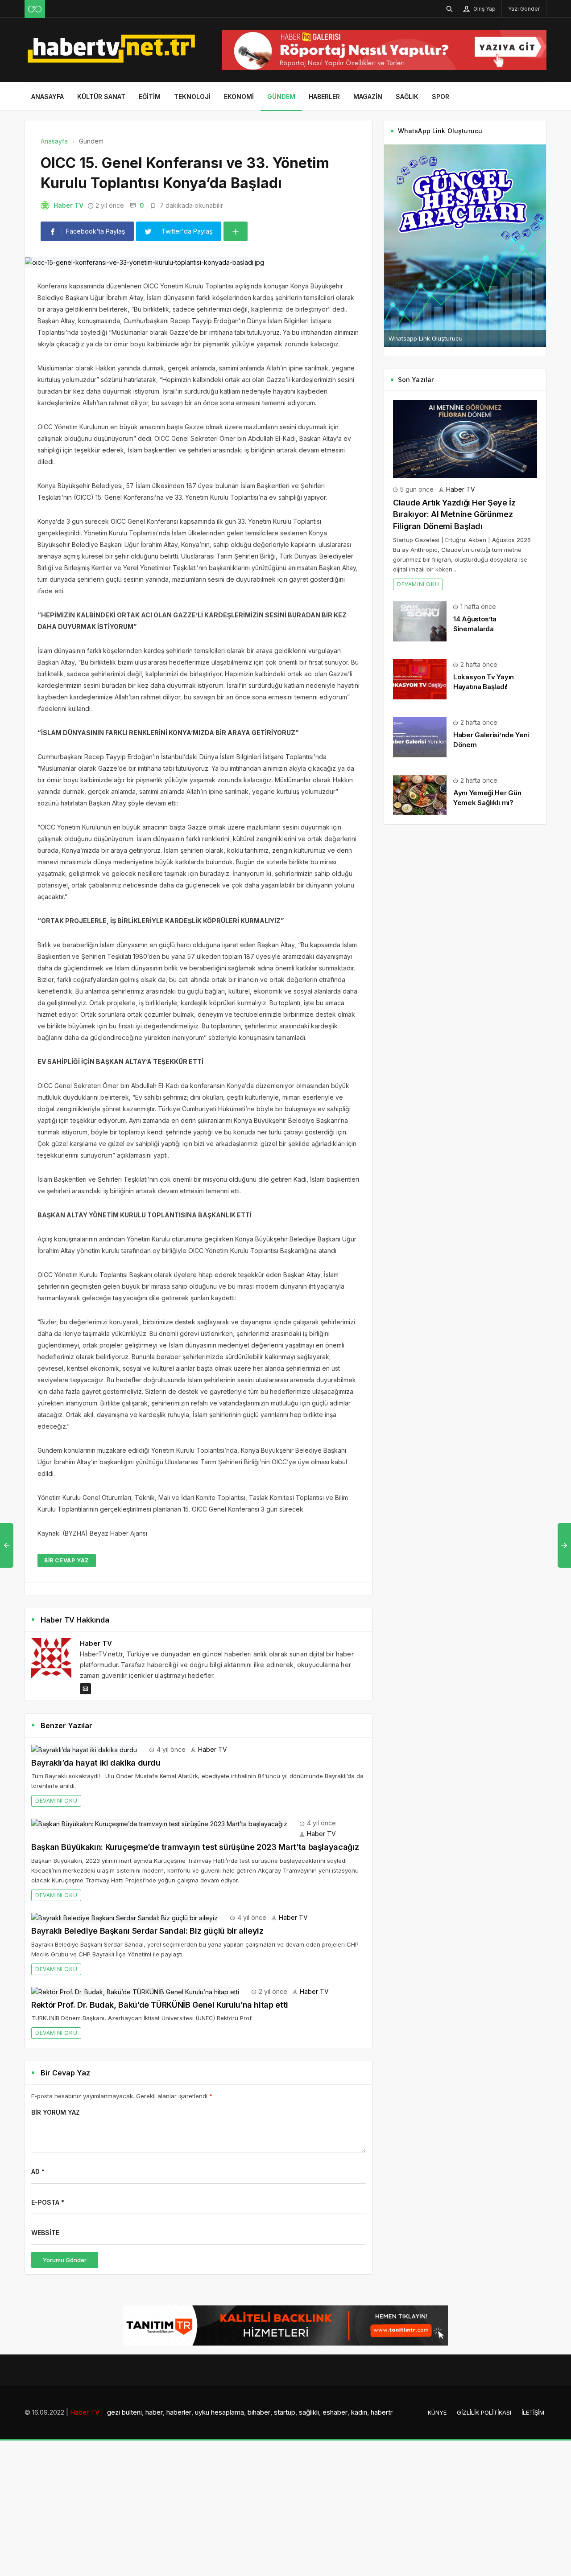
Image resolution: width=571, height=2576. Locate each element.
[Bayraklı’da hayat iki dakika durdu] (84, 1749)
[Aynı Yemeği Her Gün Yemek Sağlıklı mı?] (420, 794)
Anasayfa (48, 97)
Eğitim (150, 97)
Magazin (368, 97)
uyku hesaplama (219, 2412)
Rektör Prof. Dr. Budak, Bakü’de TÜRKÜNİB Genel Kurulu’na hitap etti (160, 2005)
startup (285, 2412)
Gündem (281, 97)
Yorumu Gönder (65, 2260)
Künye (437, 2412)
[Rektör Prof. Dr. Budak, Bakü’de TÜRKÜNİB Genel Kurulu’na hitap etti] (135, 1991)
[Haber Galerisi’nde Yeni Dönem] (420, 736)
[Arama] (450, 9)
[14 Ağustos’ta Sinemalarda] (420, 620)
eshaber (335, 2412)
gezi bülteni (124, 2412)
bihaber (259, 2412)
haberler (179, 2412)
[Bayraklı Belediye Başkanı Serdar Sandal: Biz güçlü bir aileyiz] (124, 1917)
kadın (359, 2412)
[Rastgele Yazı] (35, 9)
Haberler (324, 97)
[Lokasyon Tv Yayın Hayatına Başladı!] (420, 678)
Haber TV (68, 205)
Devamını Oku (56, 1801)
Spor (441, 97)
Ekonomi (239, 97)
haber (154, 2412)
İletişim (533, 2412)
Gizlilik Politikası (484, 2412)
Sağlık (407, 97)
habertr (382, 2412)
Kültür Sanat (101, 97)
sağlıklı (309, 2412)
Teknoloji (192, 97)
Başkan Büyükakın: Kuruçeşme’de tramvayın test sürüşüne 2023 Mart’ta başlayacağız (195, 1847)
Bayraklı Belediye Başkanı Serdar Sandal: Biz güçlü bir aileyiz (147, 1931)
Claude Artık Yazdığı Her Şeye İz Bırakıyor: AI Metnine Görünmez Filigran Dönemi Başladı (454, 514)
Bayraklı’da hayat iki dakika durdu (96, 1763)
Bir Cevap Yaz (67, 1560)
